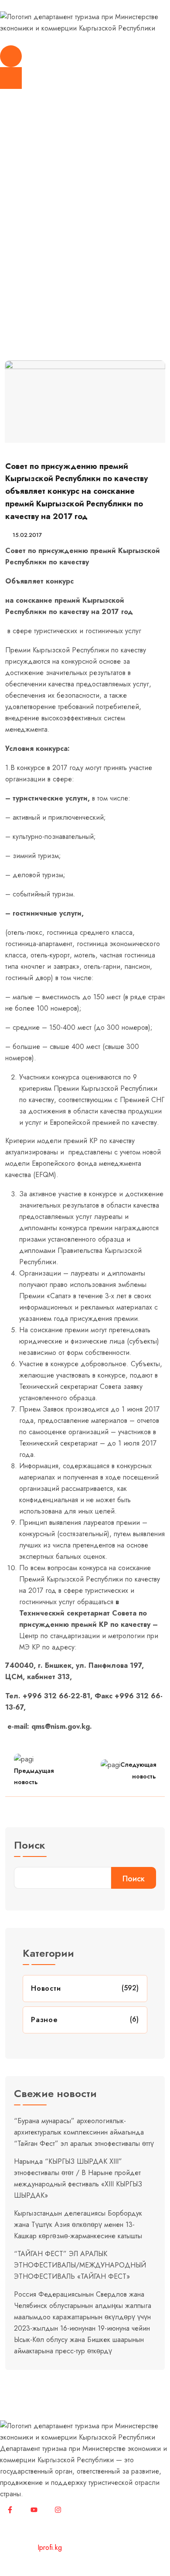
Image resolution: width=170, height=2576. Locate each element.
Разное (44, 2020)
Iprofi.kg (50, 2547)
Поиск (30, 1846)
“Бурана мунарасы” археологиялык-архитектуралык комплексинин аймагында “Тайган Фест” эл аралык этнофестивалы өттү (84, 2132)
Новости (48, 244)
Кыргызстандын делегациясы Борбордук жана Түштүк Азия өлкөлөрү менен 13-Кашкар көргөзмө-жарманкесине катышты (78, 2225)
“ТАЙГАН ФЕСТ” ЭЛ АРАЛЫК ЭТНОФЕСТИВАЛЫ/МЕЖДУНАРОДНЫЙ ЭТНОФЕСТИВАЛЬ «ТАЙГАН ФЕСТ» (80, 2265)
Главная (15, 244)
